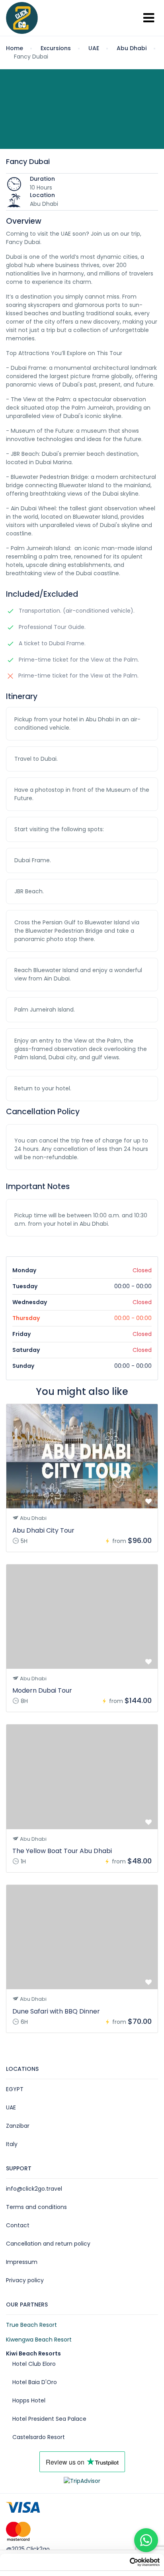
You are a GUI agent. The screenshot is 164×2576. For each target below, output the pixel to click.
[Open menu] (149, 18)
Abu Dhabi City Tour (43, 1530)
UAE (11, 2107)
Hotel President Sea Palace (49, 2419)
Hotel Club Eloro (34, 2364)
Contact (18, 2225)
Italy (12, 2144)
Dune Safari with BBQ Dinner (56, 2011)
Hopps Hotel (29, 2400)
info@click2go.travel (34, 2189)
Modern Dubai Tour (42, 1690)
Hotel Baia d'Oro (35, 2382)
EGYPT (15, 2089)
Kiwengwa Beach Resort (39, 2340)
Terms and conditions (36, 2207)
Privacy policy (25, 2280)
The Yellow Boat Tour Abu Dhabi (62, 1851)
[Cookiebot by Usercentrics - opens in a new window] (145, 2562)
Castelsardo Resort (39, 2437)
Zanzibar (18, 2126)
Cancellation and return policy (48, 2244)
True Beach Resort (31, 2325)
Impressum (22, 2262)
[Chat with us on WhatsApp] (146, 2540)
